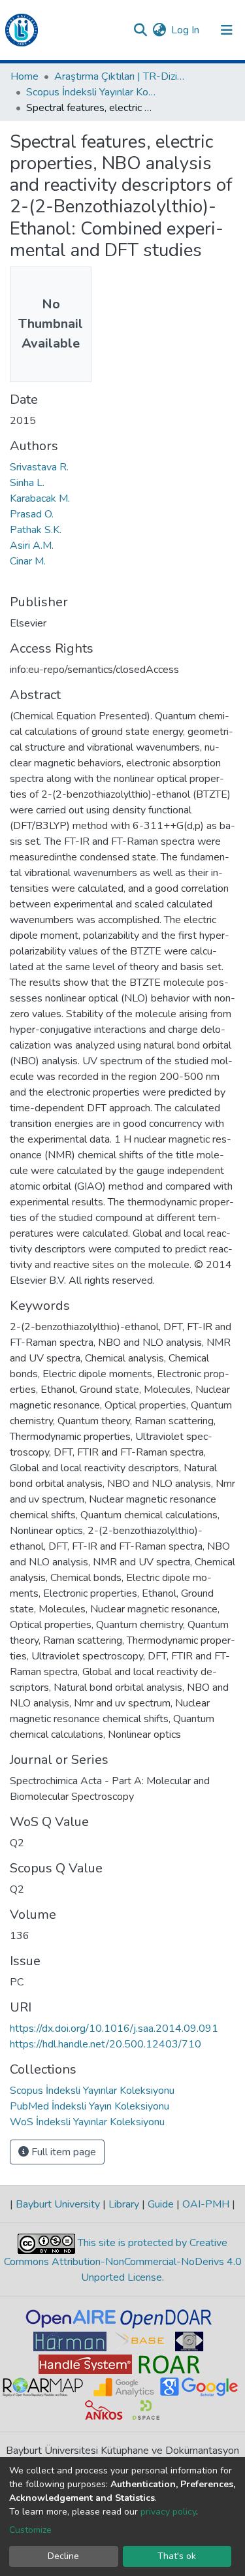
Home (24, 76)
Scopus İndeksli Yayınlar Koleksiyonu (91, 92)
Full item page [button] (62, 2152)
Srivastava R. (39, 467)
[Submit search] (140, 30)
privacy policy (168, 2512)
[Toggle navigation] (227, 30)
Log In (186, 30)
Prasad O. (32, 514)
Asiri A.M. (32, 546)
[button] (159, 30)
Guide (161, 2204)
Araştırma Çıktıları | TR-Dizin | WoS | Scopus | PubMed (120, 76)
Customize (30, 2530)
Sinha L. (27, 483)
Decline (63, 2556)
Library (124, 2204)
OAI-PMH (206, 2204)
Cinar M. (28, 561)
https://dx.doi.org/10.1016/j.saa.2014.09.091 (114, 2029)
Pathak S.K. (36, 530)
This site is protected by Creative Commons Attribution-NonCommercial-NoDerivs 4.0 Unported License (123, 2260)
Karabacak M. (40, 498)
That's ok (177, 2556)
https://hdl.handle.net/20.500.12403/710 (106, 2044)
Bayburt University (58, 2204)
